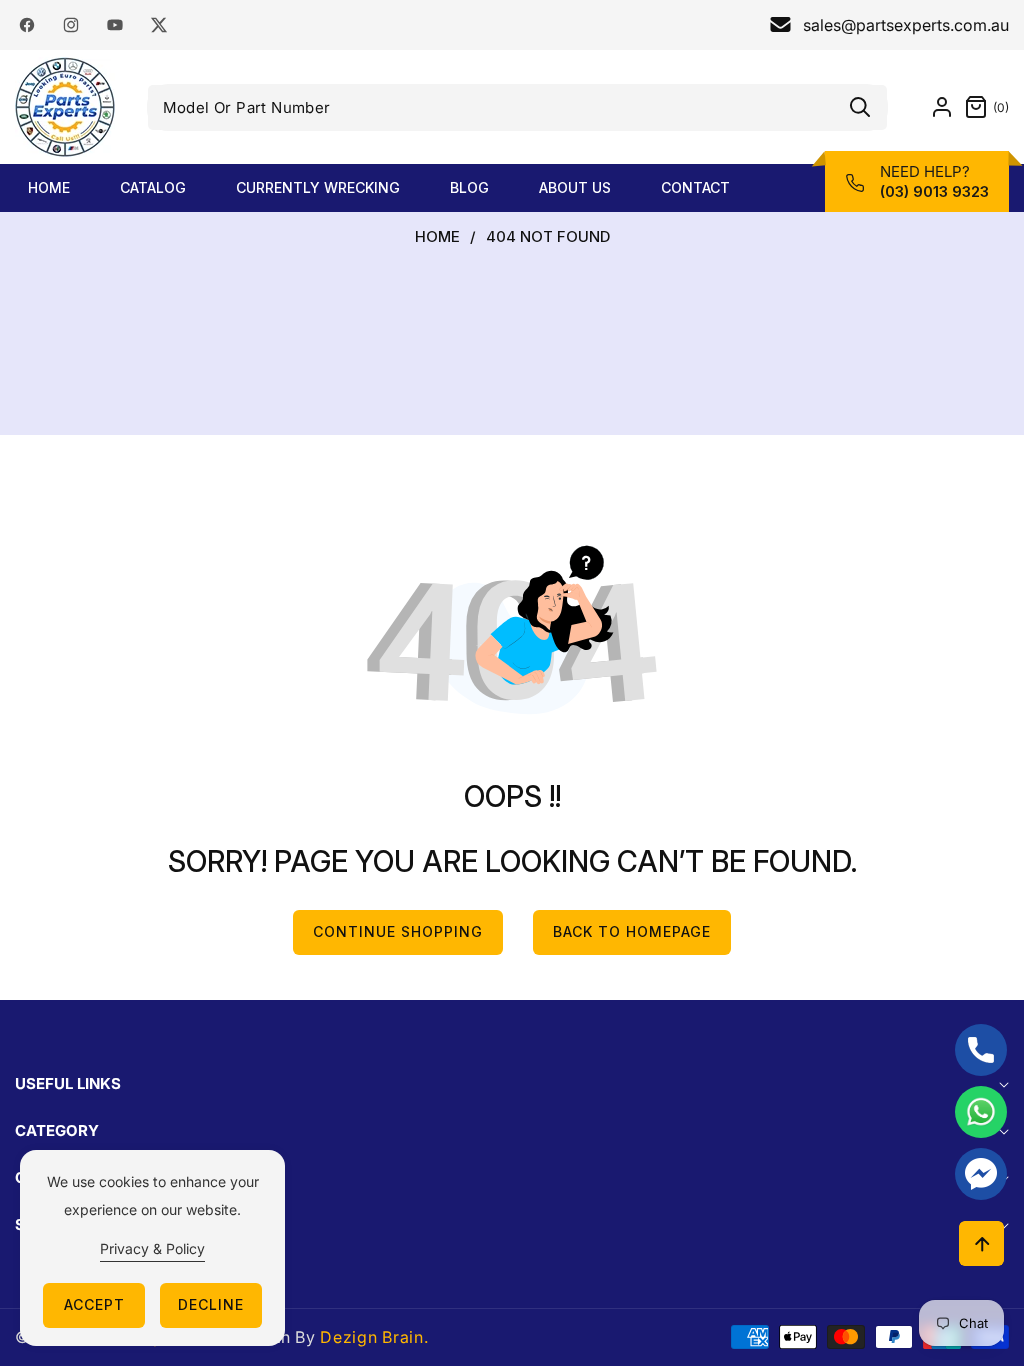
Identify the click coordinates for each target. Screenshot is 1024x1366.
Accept (94, 1304)
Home (437, 237)
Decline (211, 1304)
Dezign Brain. (374, 1337)
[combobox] (518, 107)
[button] (981, 107)
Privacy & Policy (152, 1248)
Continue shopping (398, 931)
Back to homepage (632, 931)
